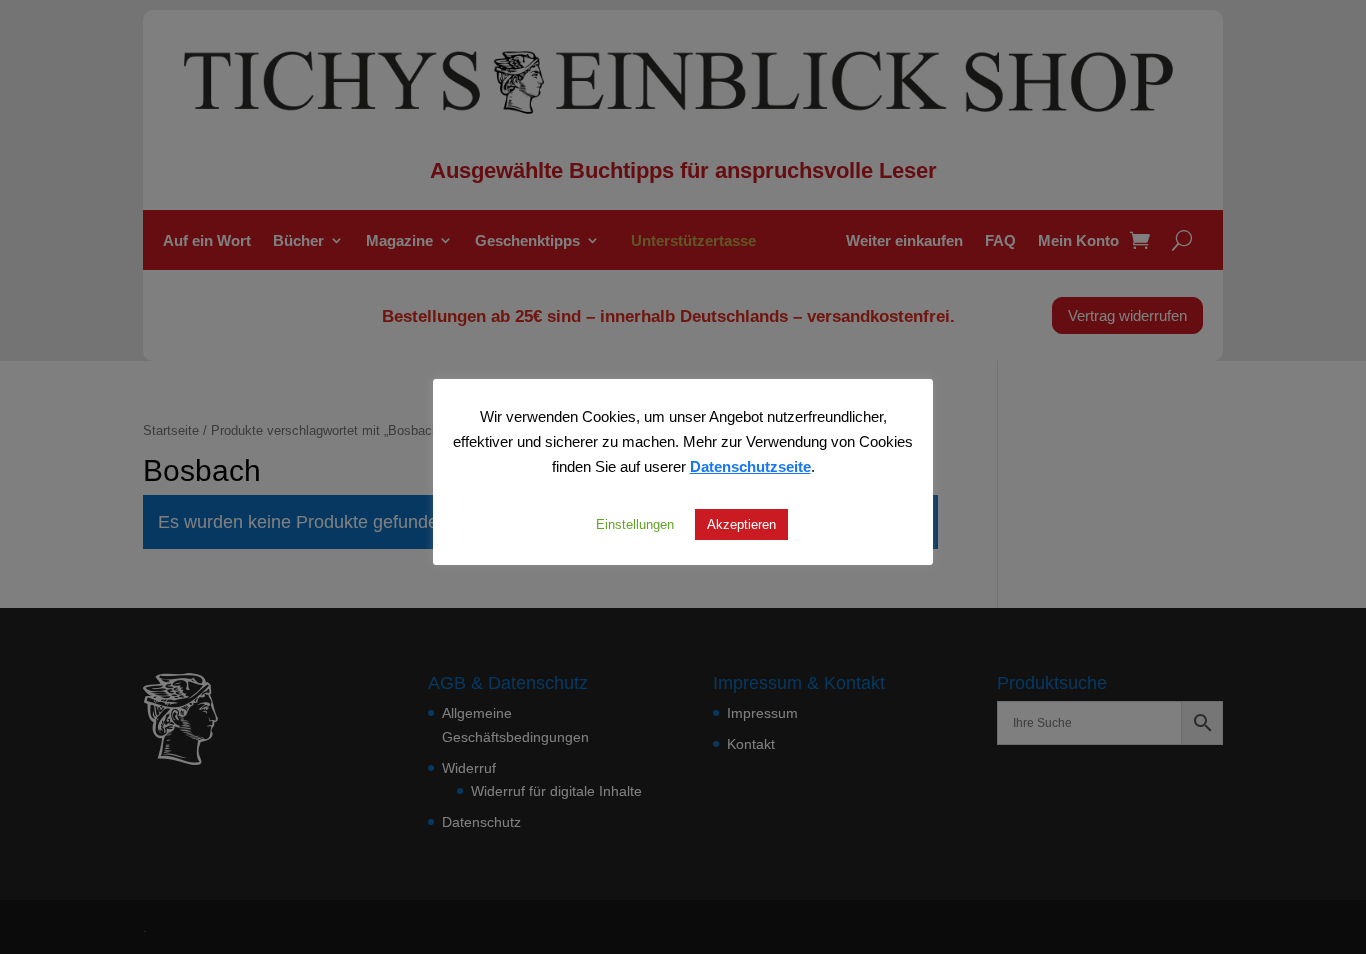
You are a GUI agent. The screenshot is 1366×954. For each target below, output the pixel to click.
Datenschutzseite (750, 466)
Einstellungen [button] (635, 524)
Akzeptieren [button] (741, 524)
